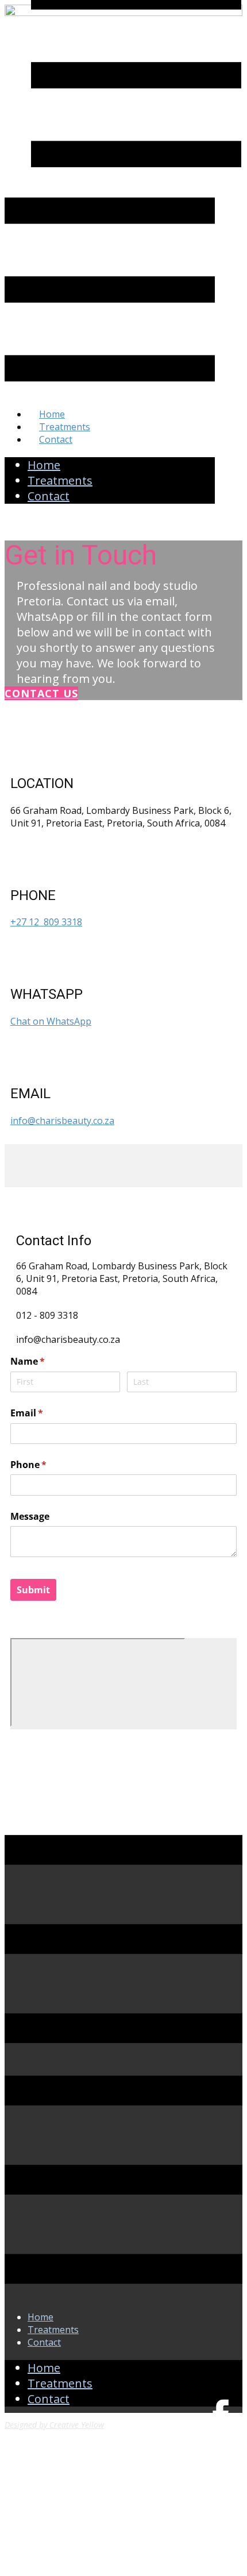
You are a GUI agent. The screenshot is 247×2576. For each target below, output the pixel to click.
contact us (41, 693)
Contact (56, 439)
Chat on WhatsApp (51, 1021)
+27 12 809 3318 (46, 922)
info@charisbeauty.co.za (62, 1121)
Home (52, 414)
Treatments (65, 427)
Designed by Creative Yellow (54, 2425)
